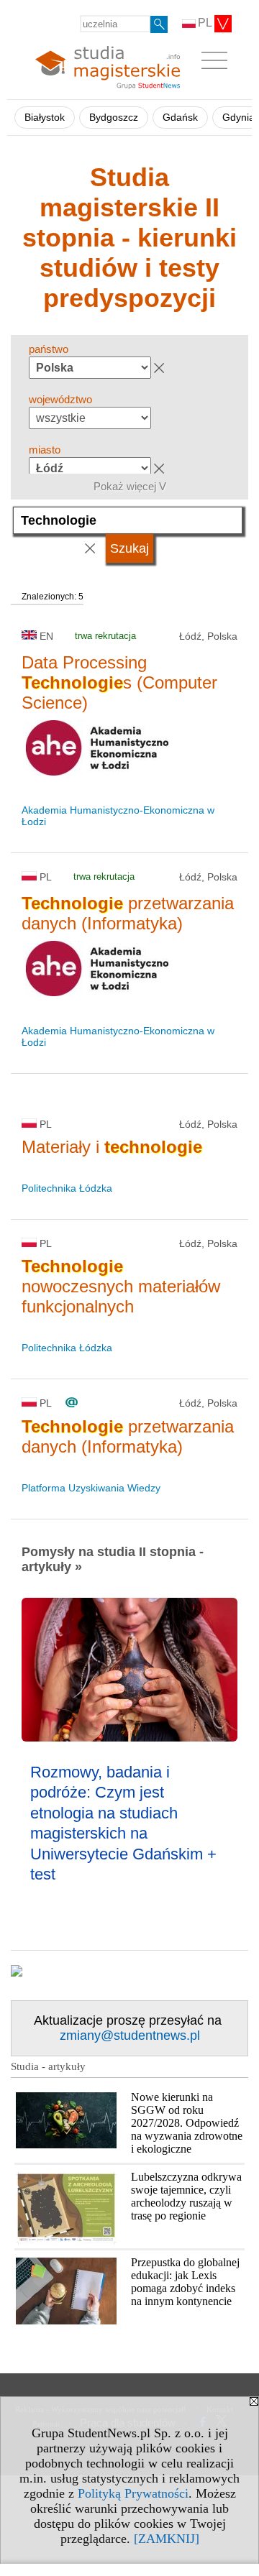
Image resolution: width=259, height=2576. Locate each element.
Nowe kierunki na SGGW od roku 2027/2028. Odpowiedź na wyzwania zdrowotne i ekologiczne (187, 2123)
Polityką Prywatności (133, 2493)
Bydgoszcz (114, 118)
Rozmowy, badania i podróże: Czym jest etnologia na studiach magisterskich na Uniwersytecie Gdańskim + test (123, 1823)
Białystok (45, 118)
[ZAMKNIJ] (167, 2539)
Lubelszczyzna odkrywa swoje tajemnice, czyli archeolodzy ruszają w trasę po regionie (186, 2196)
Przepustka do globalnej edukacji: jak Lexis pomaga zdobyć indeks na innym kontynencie (185, 2282)
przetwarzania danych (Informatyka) (128, 913)
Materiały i (112, 1147)
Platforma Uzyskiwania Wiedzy (91, 1488)
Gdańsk (180, 118)
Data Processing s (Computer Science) (119, 682)
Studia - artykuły (48, 2066)
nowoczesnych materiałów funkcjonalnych (121, 1286)
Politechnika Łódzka (67, 1188)
